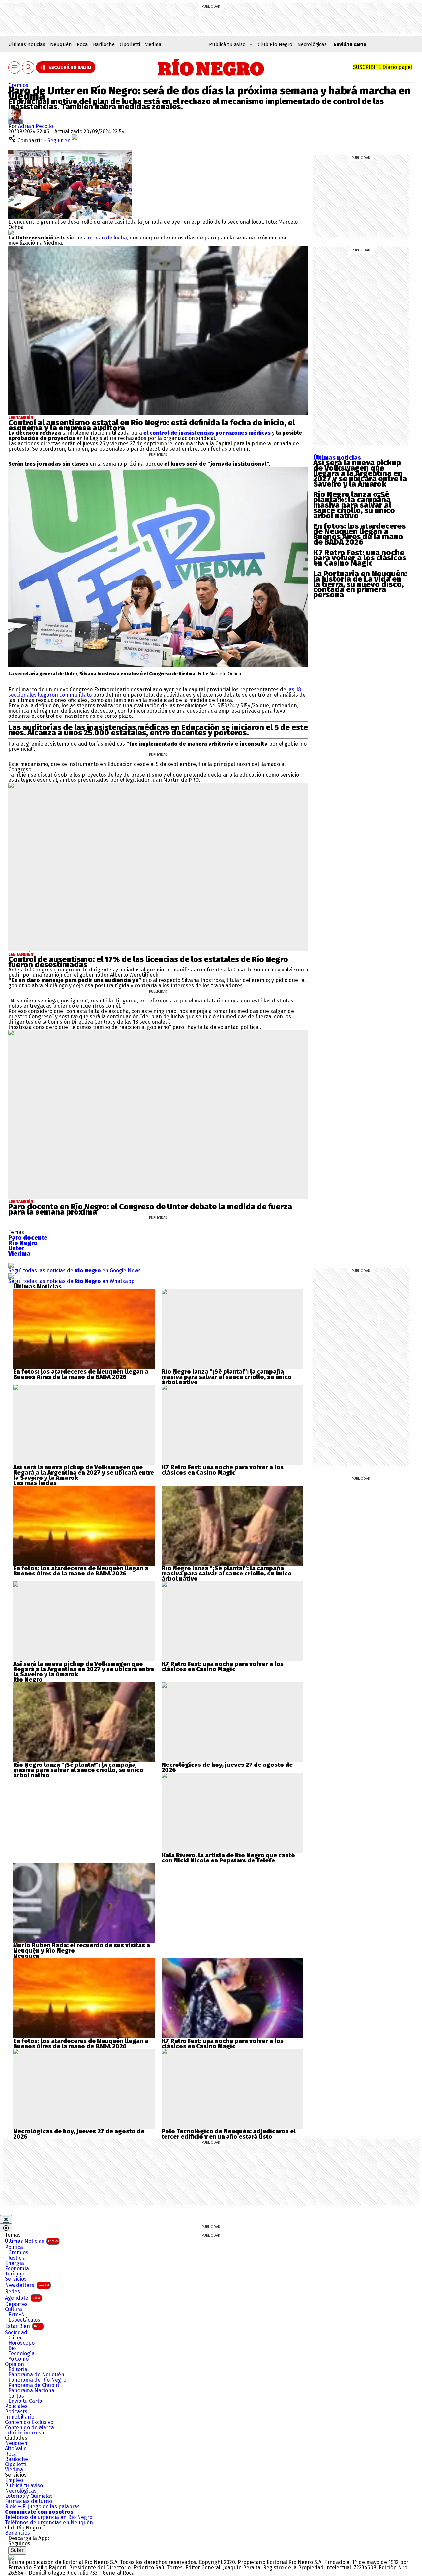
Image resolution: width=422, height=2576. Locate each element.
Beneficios (17, 2533)
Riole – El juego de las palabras (42, 2507)
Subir (17, 2550)
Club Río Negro (275, 44)
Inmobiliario (20, 2417)
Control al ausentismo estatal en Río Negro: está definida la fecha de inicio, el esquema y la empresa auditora (151, 425)
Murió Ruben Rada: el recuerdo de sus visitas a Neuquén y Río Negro (82, 1948)
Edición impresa (25, 2433)
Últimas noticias (27, 44)
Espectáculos (24, 2320)
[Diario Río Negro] (211, 67)
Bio (12, 2348)
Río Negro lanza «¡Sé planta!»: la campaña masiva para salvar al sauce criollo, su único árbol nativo (354, 505)
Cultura (14, 2309)
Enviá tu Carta (25, 2401)
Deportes (16, 2304)
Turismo (15, 2274)
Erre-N (17, 2315)
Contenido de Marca (30, 2428)
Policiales (16, 2406)
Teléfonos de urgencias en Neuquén (49, 2523)
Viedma (153, 44)
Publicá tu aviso (24, 2486)
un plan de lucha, (107, 238)
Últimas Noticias (31, 2241)
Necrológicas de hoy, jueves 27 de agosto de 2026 (227, 1767)
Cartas (16, 2396)
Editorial (18, 2369)
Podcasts (16, 2412)
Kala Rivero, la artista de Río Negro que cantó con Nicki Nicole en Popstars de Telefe (228, 1858)
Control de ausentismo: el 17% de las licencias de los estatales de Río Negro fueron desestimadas (148, 962)
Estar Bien (23, 2326)
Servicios (16, 2279)
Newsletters (27, 2285)
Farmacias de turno (29, 2501)
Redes (13, 2292)
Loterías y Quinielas (29, 2496)
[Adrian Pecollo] (15, 112)
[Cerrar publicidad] (6, 2219)
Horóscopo (21, 2343)
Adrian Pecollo (36, 126)
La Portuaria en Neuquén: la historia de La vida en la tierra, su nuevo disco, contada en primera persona (360, 584)
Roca (82, 44)
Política (14, 2247)
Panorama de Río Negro (37, 2380)
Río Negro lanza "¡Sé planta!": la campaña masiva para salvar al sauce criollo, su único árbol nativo (227, 1377)
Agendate (23, 2298)
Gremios (18, 85)
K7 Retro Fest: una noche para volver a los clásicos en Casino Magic (360, 558)
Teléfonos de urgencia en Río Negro (49, 2517)
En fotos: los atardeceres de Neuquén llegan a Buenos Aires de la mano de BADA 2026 (359, 534)
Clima (15, 2338)
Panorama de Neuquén (36, 2375)
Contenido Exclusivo (29, 2422)
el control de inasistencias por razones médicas (207, 433)
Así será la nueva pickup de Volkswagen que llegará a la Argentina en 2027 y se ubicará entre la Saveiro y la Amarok (360, 473)
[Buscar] (28, 67)
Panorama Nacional (32, 2391)
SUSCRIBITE (383, 67)
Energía (15, 2263)
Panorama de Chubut (34, 2385)
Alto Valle (16, 2449)
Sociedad (16, 2333)
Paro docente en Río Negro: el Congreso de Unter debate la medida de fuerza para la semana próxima (150, 1209)
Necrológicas (312, 44)
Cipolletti (130, 44)
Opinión (15, 2364)
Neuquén (61, 44)
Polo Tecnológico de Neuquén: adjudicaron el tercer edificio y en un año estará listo (229, 2134)
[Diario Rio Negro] (11, 2557)
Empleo (14, 2480)
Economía (17, 2269)
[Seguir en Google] (11, 232)
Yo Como (18, 2359)
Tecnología (21, 2354)
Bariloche (104, 44)
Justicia (17, 2258)
